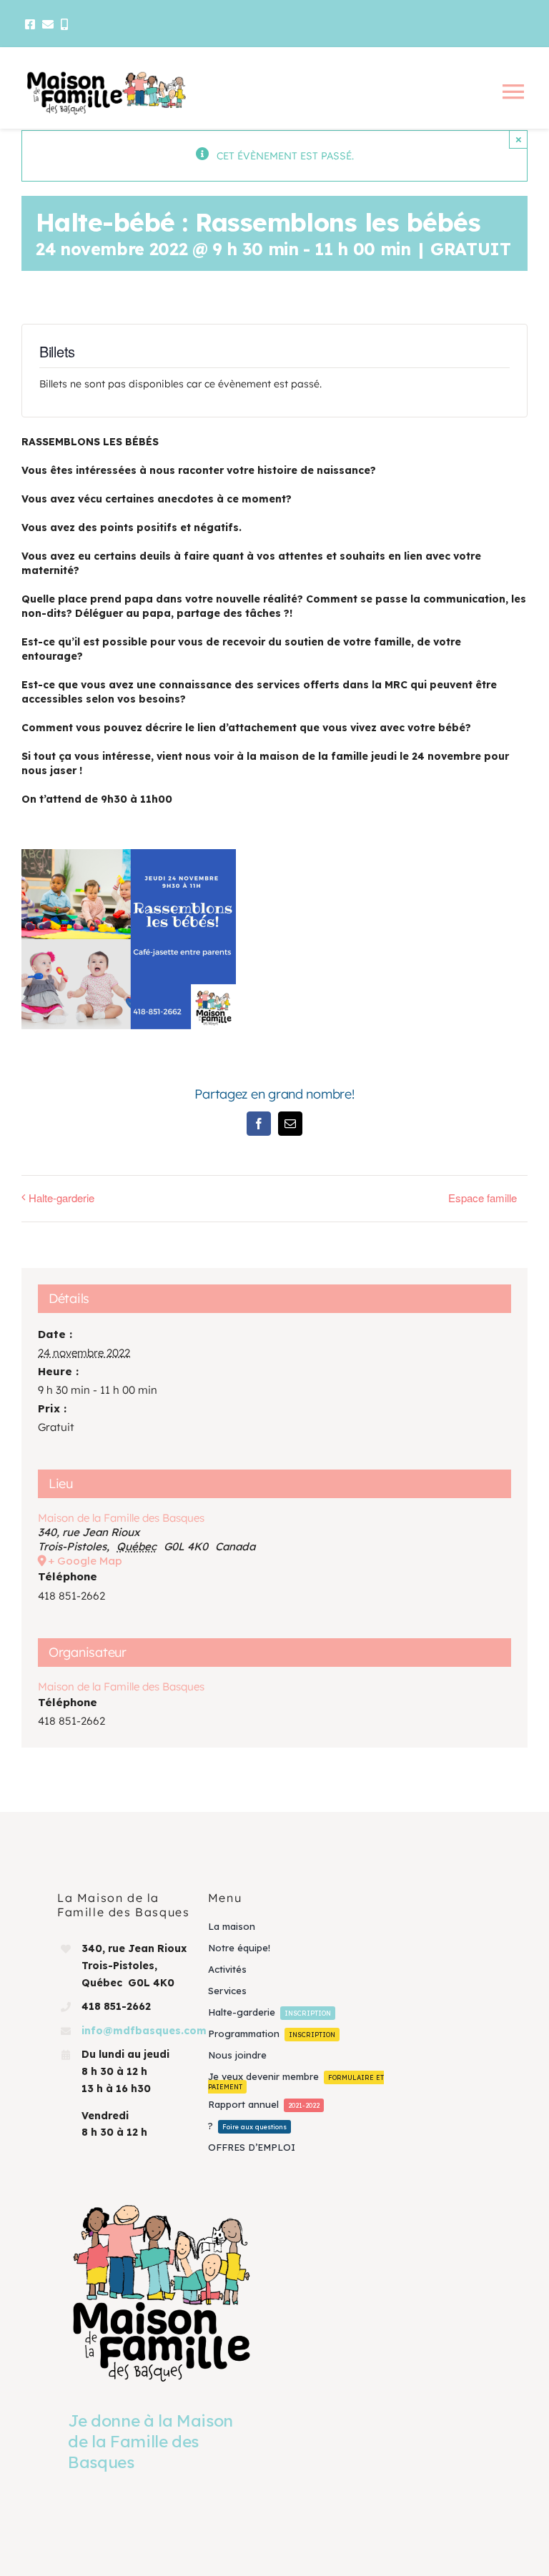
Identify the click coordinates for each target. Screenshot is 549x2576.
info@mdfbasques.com (144, 2031)
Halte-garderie (61, 1198)
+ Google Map (85, 1561)
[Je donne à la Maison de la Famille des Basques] (162, 2292)
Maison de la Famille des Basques (121, 1518)
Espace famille (483, 1198)
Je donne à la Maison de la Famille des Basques (150, 2441)
